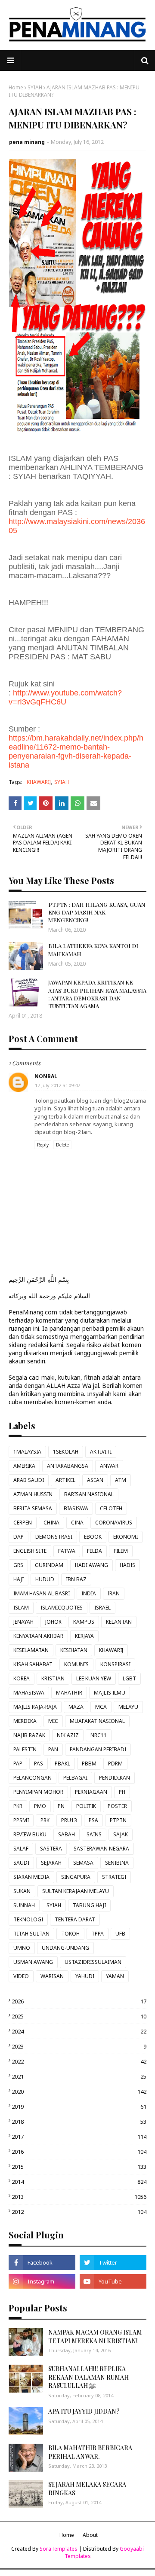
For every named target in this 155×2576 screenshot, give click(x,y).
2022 (79, 2061)
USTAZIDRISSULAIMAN (93, 1962)
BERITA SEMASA (33, 1508)
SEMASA (83, 1863)
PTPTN (118, 1820)
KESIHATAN (74, 1650)
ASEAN (95, 1480)
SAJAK (121, 1834)
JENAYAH (23, 1622)
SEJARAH (51, 1863)
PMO (40, 1806)
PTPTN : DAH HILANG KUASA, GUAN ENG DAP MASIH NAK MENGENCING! (97, 912)
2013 (79, 2197)
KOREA (22, 1678)
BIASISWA (76, 1508)
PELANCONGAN (33, 1778)
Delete (62, 1145)
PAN (53, 1749)
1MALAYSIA (27, 1452)
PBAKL (62, 1764)
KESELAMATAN (31, 1650)
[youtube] (113, 2281)
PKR (18, 1806)
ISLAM (21, 1608)
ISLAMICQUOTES (62, 1608)
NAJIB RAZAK (29, 1735)
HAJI (19, 1579)
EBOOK (93, 1537)
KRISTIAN (53, 1678)
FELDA (95, 1551)
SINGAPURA (76, 1877)
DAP (19, 1537)
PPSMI (21, 1820)
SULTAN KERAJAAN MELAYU (76, 1891)
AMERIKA (24, 1466)
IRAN (114, 1593)
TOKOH (70, 1934)
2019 (79, 2107)
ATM (121, 1480)
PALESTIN (25, 1749)
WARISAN (52, 1976)
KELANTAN (119, 1622)
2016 (79, 2152)
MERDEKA (25, 1721)
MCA (101, 1707)
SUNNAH (24, 1905)
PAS (39, 1764)
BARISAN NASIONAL (89, 1494)
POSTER (117, 1806)
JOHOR (53, 1622)
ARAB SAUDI (29, 1480)
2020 (79, 2091)
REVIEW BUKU (30, 1834)
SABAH (67, 1834)
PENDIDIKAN (115, 1778)
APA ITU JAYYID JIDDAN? (84, 2411)
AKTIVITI (101, 1452)
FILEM (121, 1551)
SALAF (21, 1849)
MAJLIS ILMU (110, 1693)
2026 (79, 2001)
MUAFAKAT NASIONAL (97, 1721)
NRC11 (99, 1735)
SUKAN (22, 1891)
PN (61, 1806)
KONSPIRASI (115, 1664)
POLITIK (86, 1806)
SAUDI (21, 1863)
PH (122, 1792)
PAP (18, 1764)
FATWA (67, 1551)
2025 (79, 2016)
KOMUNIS (76, 1664)
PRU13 (69, 1820)
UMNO (22, 1948)
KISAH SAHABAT (33, 1664)
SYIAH (35, 87)
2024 (79, 2031)
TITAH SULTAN (31, 1934)
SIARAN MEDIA (31, 1877)
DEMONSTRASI (54, 1537)
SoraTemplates (59, 2549)
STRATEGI (114, 1877)
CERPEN (23, 1523)
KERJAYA (84, 1636)
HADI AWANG (91, 1565)
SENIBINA (117, 1863)
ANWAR (109, 1466)
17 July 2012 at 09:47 (57, 1085)
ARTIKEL (65, 1480)
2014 (79, 2182)
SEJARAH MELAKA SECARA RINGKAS (87, 2489)
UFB (120, 1934)
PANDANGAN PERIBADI (98, 1749)
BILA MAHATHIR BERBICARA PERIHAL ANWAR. (90, 2452)
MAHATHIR (69, 1693)
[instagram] (42, 2281)
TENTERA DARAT (75, 1919)
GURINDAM (49, 1565)
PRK (45, 1820)
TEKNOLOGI (28, 1919)
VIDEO (21, 1976)
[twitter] (113, 2262)
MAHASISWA (29, 1693)
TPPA (98, 1934)
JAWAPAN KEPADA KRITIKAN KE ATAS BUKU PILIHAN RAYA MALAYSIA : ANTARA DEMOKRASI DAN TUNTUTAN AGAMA (97, 994)
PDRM (115, 1764)
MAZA (76, 1707)
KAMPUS (84, 1622)
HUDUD (45, 1579)
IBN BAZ (76, 1579)
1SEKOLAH (66, 1452)
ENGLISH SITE (30, 1551)
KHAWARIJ (39, 782)
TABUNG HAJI (89, 1905)
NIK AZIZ (68, 1735)
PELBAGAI (75, 1778)
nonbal (46, 1076)
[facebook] (42, 2262)
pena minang (27, 142)
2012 (79, 2212)
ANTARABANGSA (68, 1466)
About (90, 2535)
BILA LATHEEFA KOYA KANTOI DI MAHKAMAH (93, 950)
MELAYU (128, 1707)
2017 (79, 2137)
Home (16, 87)
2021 (79, 2076)
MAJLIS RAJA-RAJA (35, 1707)
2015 (79, 2167)
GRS (18, 1565)
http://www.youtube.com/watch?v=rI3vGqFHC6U (65, 697)
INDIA (89, 1593)
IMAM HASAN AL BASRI (42, 1593)
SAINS (94, 1834)
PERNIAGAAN (91, 1792)
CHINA (51, 1523)
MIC (53, 1721)
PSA (93, 1820)
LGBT (129, 1678)
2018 (79, 2122)
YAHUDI (85, 1976)
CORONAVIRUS (114, 1523)
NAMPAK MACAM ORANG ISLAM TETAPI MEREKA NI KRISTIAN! (95, 2337)
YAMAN (115, 1976)
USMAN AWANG (33, 1962)
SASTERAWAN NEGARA (101, 1849)
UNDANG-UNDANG (65, 1948)
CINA (77, 1523)
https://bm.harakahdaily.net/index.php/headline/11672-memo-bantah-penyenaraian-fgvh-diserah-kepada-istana (76, 751)
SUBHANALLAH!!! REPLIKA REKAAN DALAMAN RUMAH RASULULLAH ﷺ (88, 2377)
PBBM (89, 1764)
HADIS (127, 1565)
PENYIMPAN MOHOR (38, 1792)
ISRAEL (102, 1608)
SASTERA (51, 1849)
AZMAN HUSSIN (33, 1494)
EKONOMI (126, 1537)
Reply (43, 1145)
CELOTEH (111, 1508)
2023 (79, 2046)
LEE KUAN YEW (94, 1678)
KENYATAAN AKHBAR (38, 1636)
